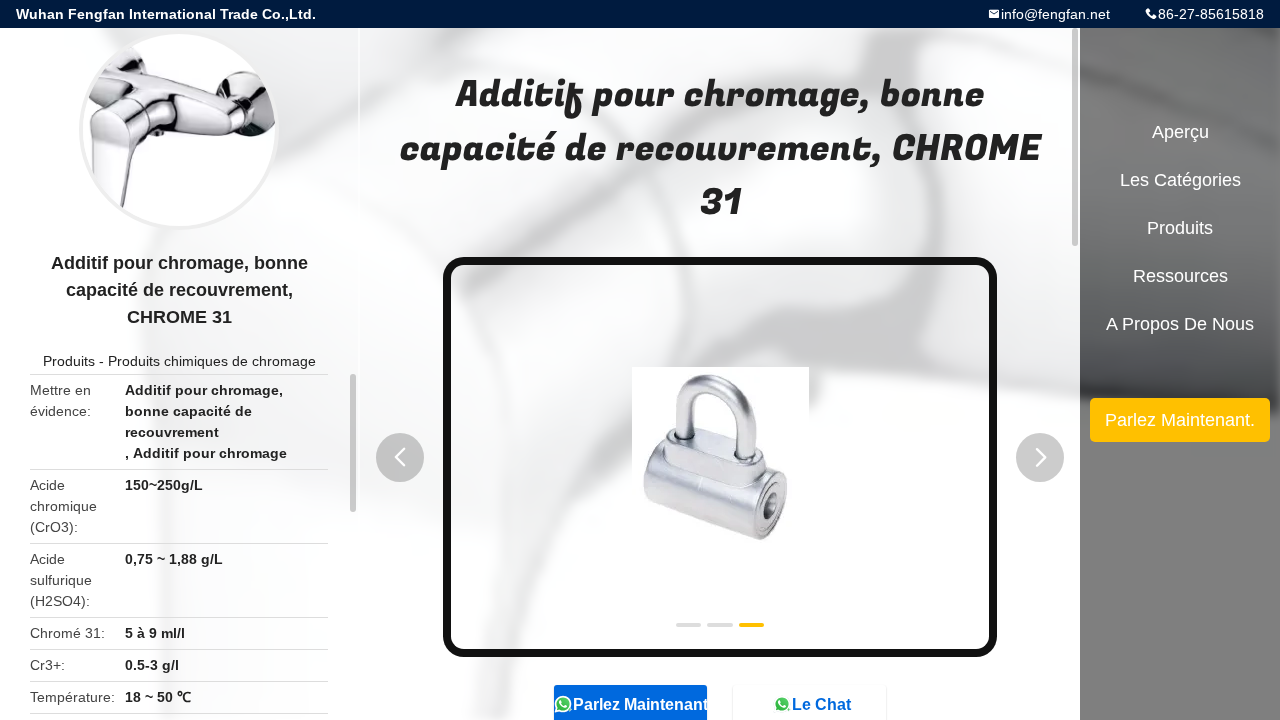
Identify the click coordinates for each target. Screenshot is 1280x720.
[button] (400, 457)
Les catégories (1180, 180)
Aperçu (1180, 132)
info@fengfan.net (1055, 14)
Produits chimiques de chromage (212, 361)
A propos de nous (1180, 324)
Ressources (1180, 276)
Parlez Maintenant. (1180, 420)
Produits (69, 361)
